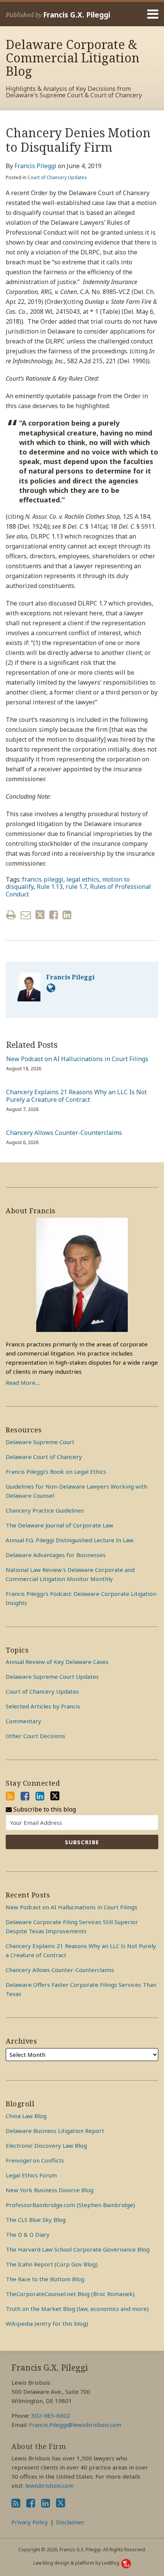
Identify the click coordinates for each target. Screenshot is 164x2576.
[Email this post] (26, 915)
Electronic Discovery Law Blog (46, 2145)
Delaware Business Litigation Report (55, 2131)
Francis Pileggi (35, 166)
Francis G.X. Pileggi (77, 15)
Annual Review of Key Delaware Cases (57, 1662)
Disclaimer (70, 2522)
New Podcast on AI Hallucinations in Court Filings (77, 1059)
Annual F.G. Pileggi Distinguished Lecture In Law (70, 1540)
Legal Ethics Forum (31, 2175)
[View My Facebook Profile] (25, 1796)
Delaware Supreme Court (40, 1442)
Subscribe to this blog (44, 1809)
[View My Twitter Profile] (55, 1796)
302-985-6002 (51, 2415)
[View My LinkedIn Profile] (40, 1796)
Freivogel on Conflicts (35, 2160)
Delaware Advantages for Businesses (56, 1555)
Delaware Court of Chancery (44, 1457)
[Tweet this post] (40, 915)
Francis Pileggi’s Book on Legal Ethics (56, 1472)
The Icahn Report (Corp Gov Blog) (52, 2264)
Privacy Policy (30, 2522)
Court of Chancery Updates (57, 177)
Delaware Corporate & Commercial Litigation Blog (73, 58)
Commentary (23, 1721)
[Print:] (11, 915)
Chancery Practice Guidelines (45, 1510)
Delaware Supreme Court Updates (52, 1677)
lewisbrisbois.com (49, 2485)
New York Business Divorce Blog (50, 2190)
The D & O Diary (28, 2234)
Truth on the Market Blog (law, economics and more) (77, 2309)
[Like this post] (54, 915)
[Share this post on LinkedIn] (67, 915)
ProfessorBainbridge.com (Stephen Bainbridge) (70, 2205)
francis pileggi (43, 879)
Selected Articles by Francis (43, 1706)
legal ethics (83, 879)
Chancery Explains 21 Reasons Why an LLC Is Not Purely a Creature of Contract (76, 1096)
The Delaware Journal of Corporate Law (59, 1525)
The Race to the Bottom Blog (45, 2279)
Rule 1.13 (50, 887)
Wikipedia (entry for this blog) (47, 2323)
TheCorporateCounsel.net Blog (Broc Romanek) (70, 2294)
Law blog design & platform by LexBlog (77, 2563)
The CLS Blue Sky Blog (36, 2220)
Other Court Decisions (35, 1736)
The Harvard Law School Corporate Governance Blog (78, 2249)
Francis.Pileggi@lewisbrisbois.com (75, 2425)
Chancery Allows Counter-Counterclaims (64, 1133)
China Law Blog (26, 2116)
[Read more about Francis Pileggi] (51, 988)
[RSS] (10, 1796)
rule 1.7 (76, 887)
